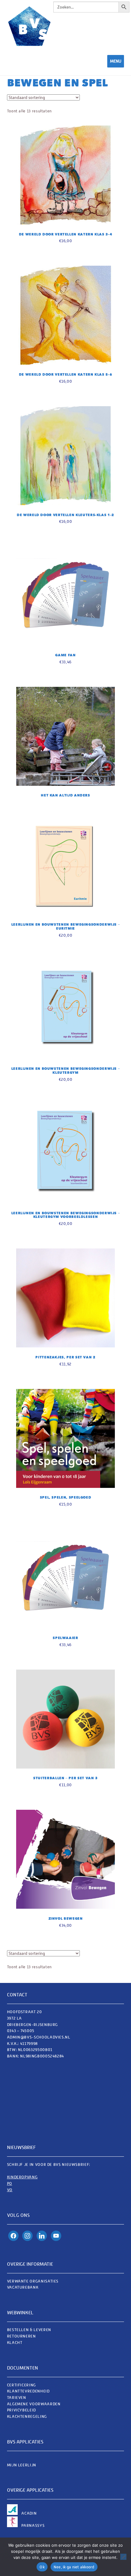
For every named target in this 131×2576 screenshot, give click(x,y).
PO (10, 2183)
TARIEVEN (17, 2397)
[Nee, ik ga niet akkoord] (123, 2557)
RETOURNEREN (21, 2336)
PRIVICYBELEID (21, 2410)
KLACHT (15, 2343)
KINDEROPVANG (22, 2177)
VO (10, 2190)
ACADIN (29, 2513)
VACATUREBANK (23, 2287)
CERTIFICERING (21, 2385)
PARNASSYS (33, 2525)
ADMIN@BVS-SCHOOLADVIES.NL (39, 2037)
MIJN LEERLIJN (22, 2465)
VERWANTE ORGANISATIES (33, 2281)
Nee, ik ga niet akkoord (74, 2567)
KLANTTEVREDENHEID (28, 2391)
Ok (42, 2567)
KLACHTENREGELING (27, 2416)
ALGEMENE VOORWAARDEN (34, 2404)
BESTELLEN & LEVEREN (29, 2330)
